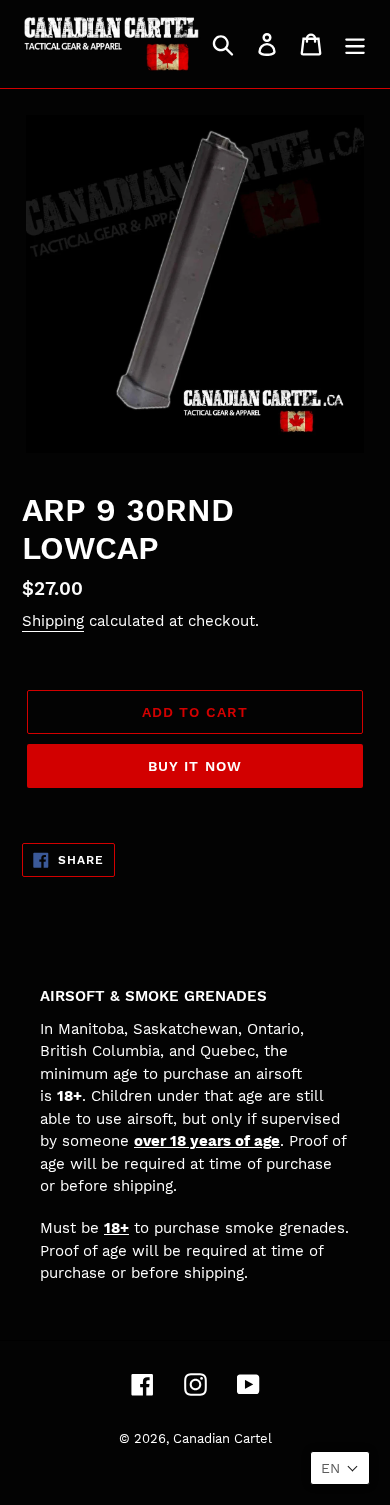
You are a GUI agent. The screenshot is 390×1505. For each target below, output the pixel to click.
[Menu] (355, 44)
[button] (340, 1468)
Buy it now (195, 766)
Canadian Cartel (222, 1438)
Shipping (53, 621)
